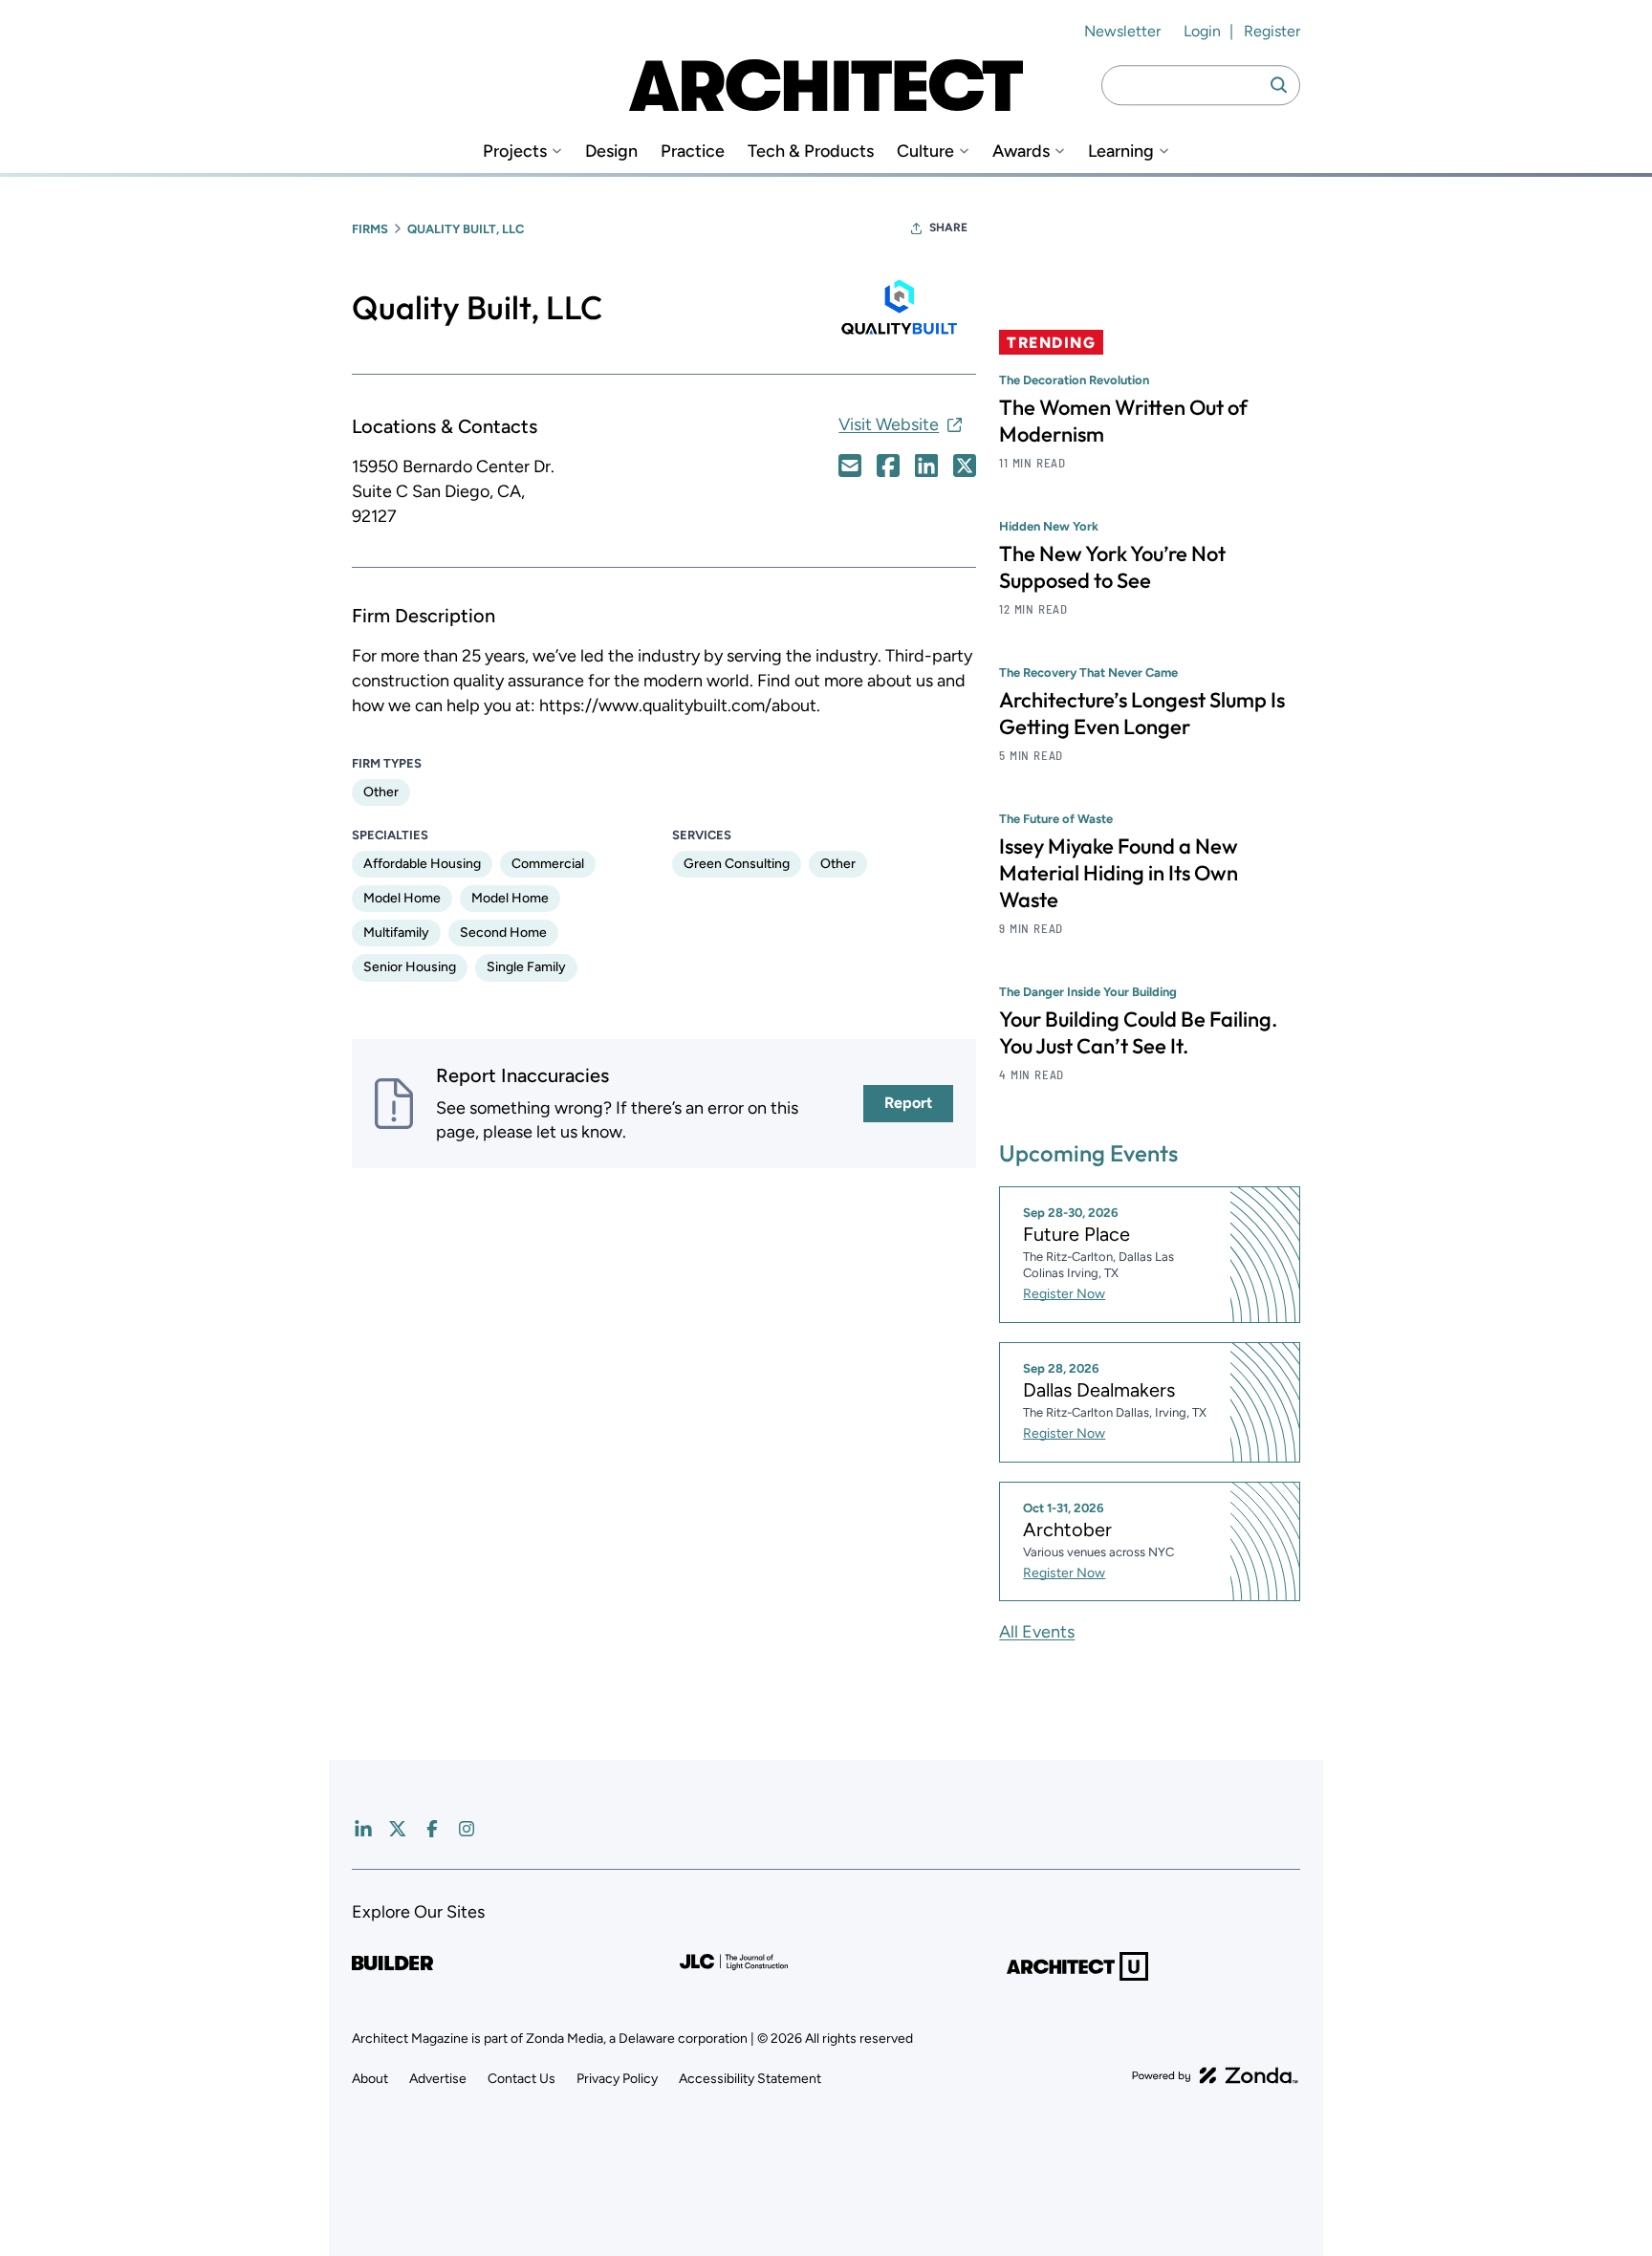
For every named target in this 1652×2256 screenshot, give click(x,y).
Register (1272, 31)
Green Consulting (737, 864)
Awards (1021, 152)
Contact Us (522, 2079)
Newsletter (1122, 31)
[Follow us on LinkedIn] (363, 1829)
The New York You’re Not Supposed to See (1112, 567)
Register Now (1064, 1294)
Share (948, 228)
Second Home (503, 933)
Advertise (438, 2079)
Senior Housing (410, 967)
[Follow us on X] (398, 1829)
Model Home (402, 898)
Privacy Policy (617, 2079)
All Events (1037, 1632)
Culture (925, 152)
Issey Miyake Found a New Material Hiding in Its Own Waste (1119, 873)
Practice (693, 152)
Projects (515, 152)
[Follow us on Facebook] (432, 1829)
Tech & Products (811, 152)
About (370, 2079)
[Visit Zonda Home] (1215, 2075)
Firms (370, 229)
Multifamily (396, 933)
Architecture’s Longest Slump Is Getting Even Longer (1142, 713)
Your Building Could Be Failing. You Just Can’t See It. (1138, 1032)
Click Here (850, 466)
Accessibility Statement (750, 2079)
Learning (1121, 152)
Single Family (526, 967)
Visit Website (889, 424)
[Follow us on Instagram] (467, 1829)
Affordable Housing (422, 864)
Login (1202, 31)
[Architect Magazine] (826, 85)
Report (908, 1103)
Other (381, 792)
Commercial (548, 864)
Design (611, 152)
